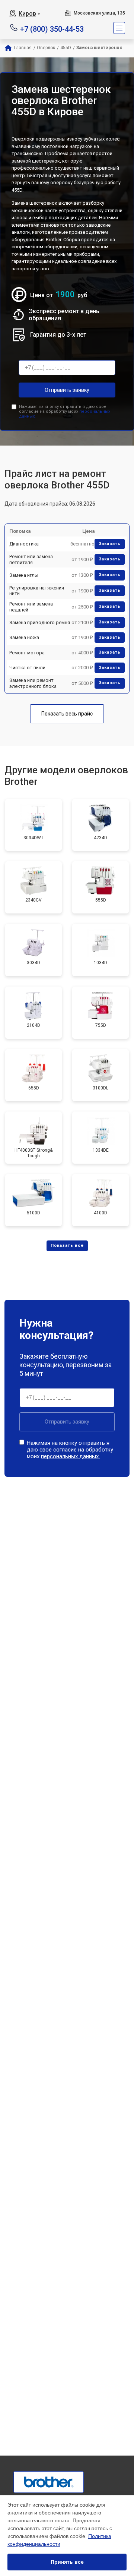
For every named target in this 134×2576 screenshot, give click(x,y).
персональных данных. (70, 1456)
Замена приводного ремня (40, 622)
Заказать (110, 544)
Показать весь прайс (67, 714)
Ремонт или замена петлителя (31, 559)
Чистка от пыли (27, 668)
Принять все (67, 2562)
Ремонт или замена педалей (31, 607)
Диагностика (24, 544)
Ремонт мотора (27, 653)
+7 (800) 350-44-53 (52, 29)
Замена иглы (24, 575)
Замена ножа (24, 637)
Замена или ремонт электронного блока (33, 683)
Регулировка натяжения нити (37, 591)
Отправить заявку (67, 390)
